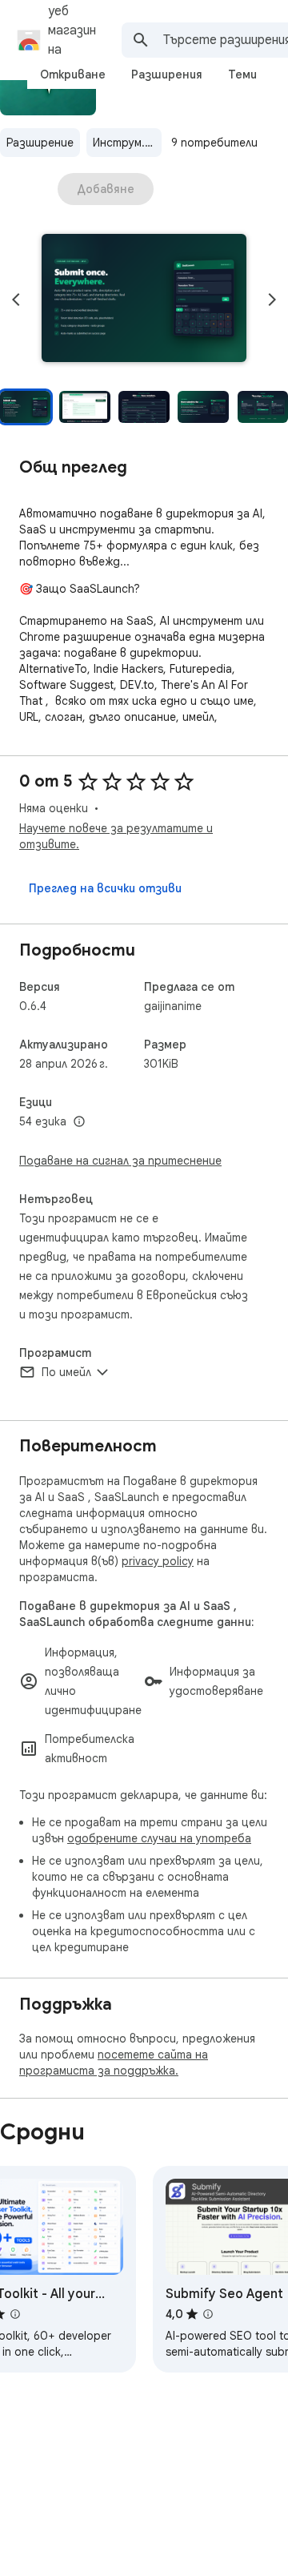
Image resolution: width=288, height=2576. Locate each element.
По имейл (66, 1372)
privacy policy (158, 1561)
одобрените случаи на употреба (159, 1838)
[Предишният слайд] (16, 300)
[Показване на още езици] (79, 1122)
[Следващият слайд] (272, 300)
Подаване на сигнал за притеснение (120, 1161)
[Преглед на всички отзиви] (105, 888)
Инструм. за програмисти (127, 143)
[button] (144, 300)
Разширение (40, 143)
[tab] (73, 74)
